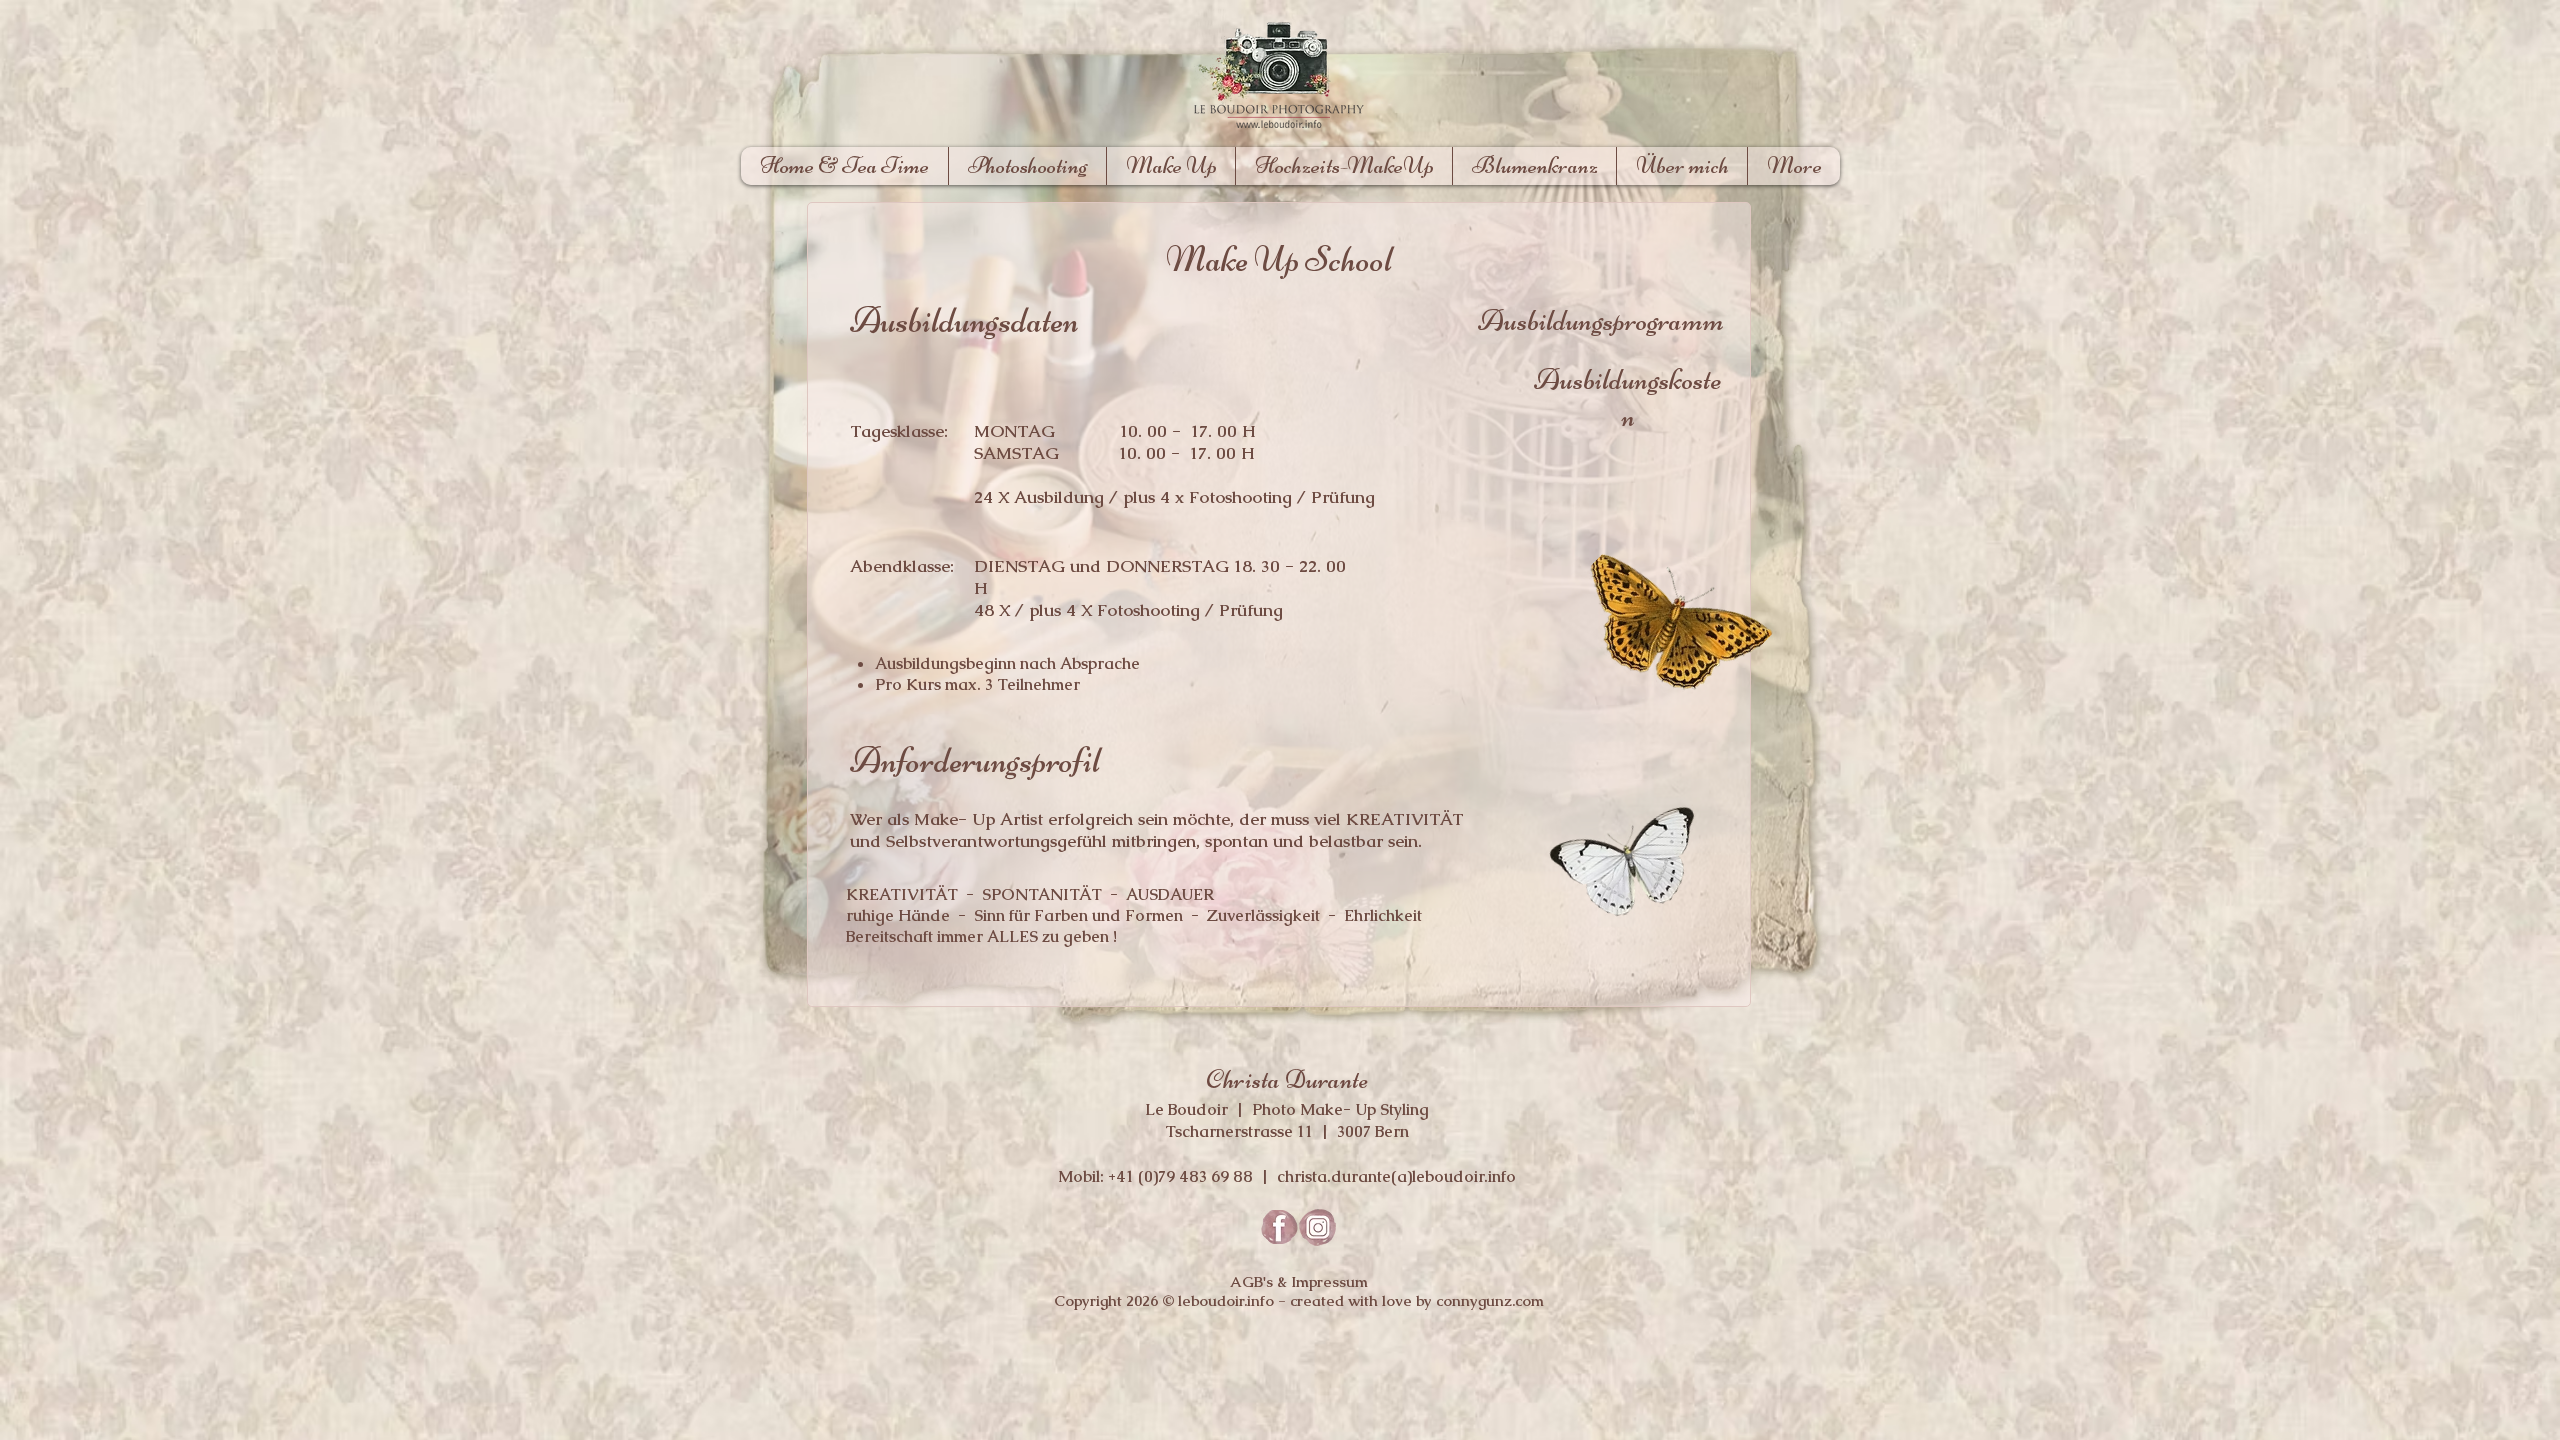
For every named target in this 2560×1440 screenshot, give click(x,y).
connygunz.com (1488, 1300)
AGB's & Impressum (1299, 1281)
